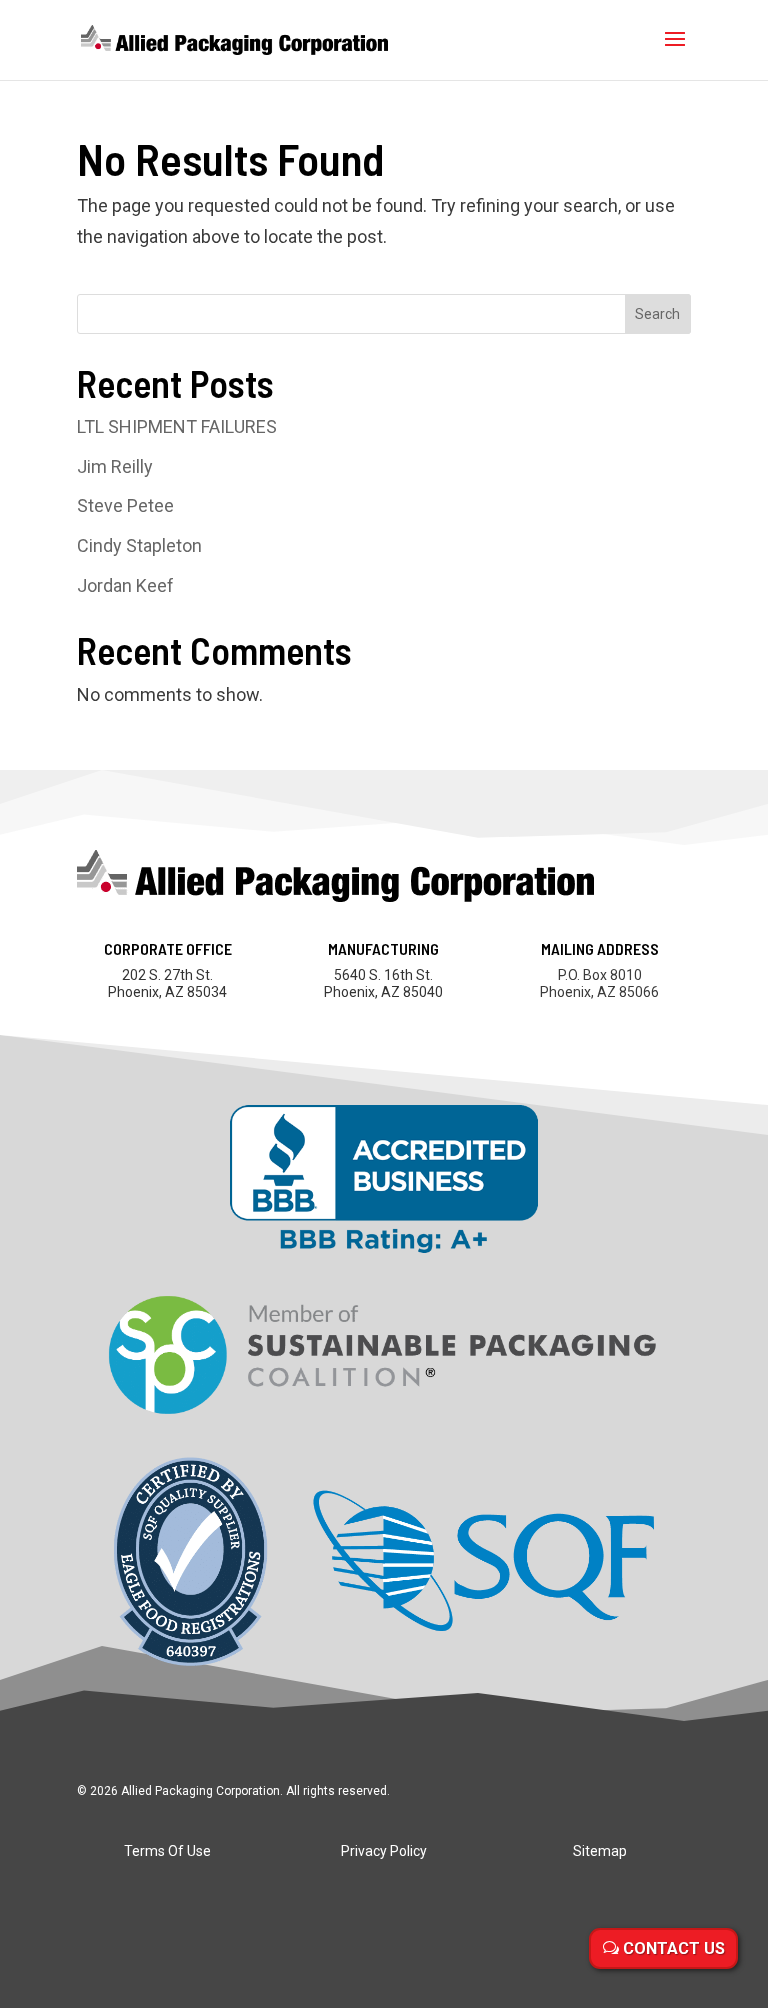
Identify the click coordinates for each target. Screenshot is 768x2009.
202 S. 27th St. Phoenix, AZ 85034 (167, 984)
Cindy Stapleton (139, 545)
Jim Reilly (115, 466)
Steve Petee (125, 505)
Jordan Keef (125, 585)
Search (657, 314)
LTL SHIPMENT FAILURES (177, 426)
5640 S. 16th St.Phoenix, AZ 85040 (383, 984)
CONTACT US (674, 1948)
